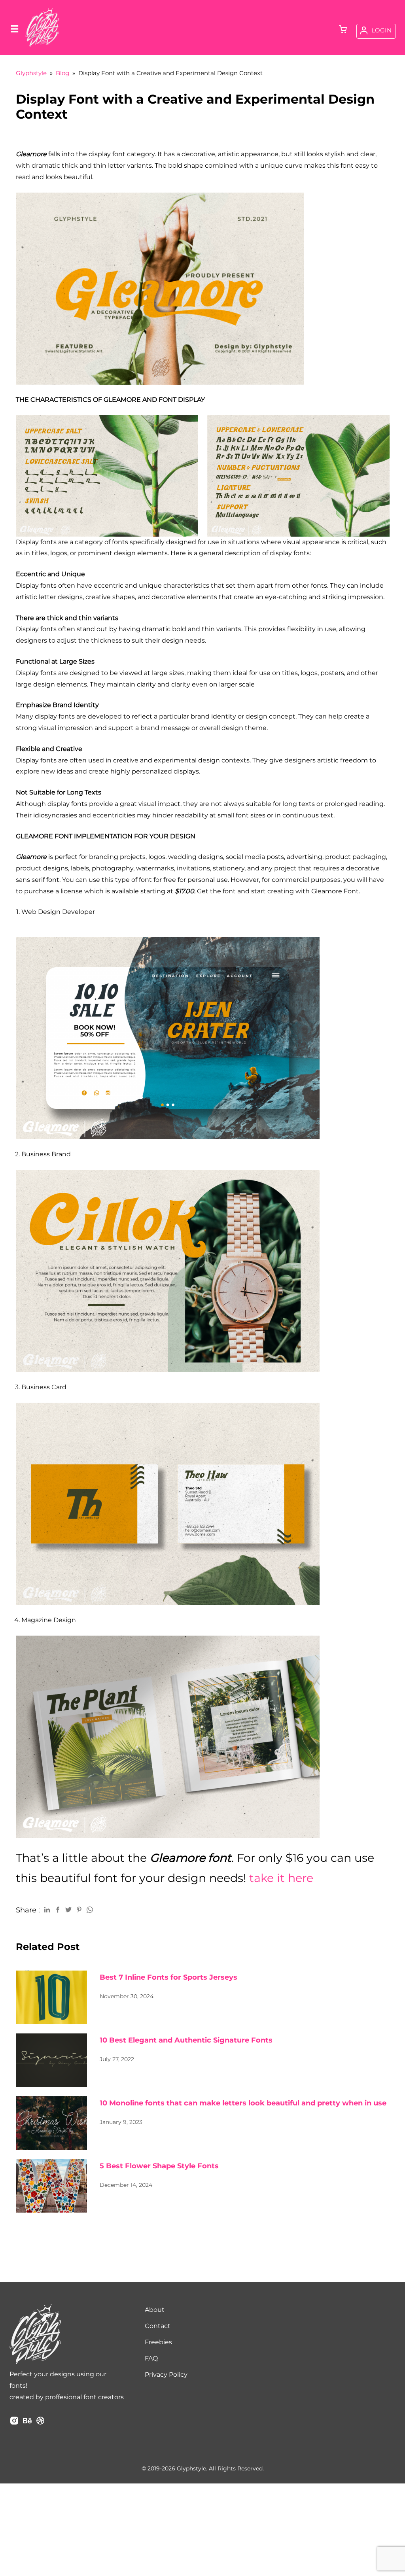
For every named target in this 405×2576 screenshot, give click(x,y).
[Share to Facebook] (58, 1909)
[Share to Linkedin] (47, 1909)
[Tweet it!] (68, 1909)
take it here (281, 1878)
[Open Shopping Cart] (343, 30)
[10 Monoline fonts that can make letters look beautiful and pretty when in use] (51, 2123)
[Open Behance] (27, 2423)
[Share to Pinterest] (79, 1909)
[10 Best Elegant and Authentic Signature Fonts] (51, 2060)
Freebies (158, 2342)
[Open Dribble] (40, 2423)
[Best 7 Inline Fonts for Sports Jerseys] (51, 1997)
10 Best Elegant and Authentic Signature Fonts (186, 2040)
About (155, 2310)
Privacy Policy (166, 2375)
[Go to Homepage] (42, 46)
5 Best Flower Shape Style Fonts (159, 2166)
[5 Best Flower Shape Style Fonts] (51, 2186)
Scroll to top (398, 2363)
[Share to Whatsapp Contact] (90, 1909)
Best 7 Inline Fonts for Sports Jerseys (168, 1977)
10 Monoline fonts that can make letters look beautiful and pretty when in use (243, 2103)
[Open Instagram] (14, 2423)
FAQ (151, 2358)
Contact (158, 2326)
